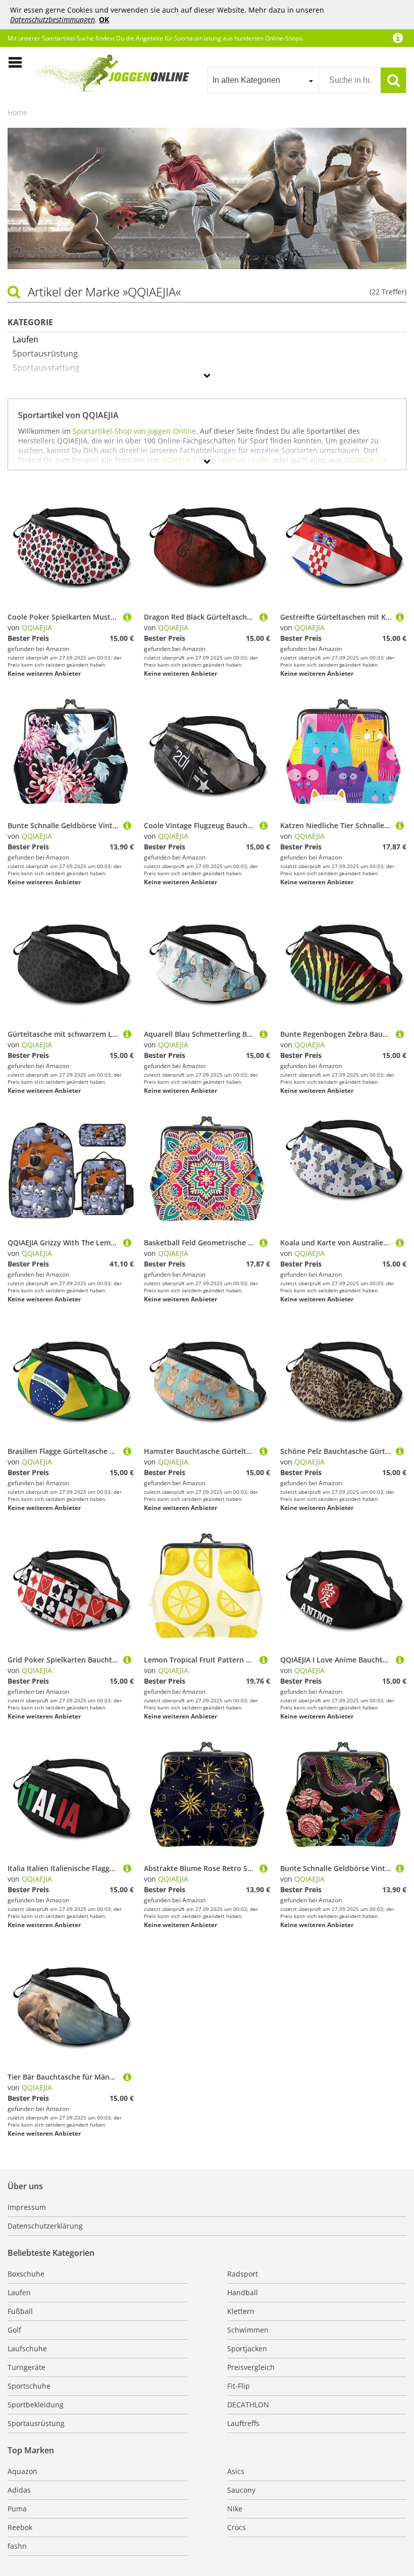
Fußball (20, 2311)
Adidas (19, 2490)
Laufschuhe (27, 2348)
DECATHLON (248, 2405)
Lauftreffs (243, 2423)
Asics (236, 2471)
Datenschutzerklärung (45, 2226)
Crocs (237, 2527)
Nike (235, 2509)
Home (17, 112)
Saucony (241, 2490)
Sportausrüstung (36, 2423)
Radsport (243, 2274)
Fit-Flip (239, 2386)
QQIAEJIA (37, 627)
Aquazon (22, 2471)
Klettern (241, 2311)
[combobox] (263, 80)
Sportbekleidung (36, 2405)
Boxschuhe (26, 2274)
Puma (17, 2509)
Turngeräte (27, 2367)
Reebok (20, 2527)
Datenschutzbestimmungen (53, 19)
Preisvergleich (251, 2367)
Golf (14, 2330)
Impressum (27, 2207)
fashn (17, 2546)
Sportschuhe (29, 2386)
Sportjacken (247, 2348)
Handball (243, 2292)
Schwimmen (248, 2330)
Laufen (19, 2292)
